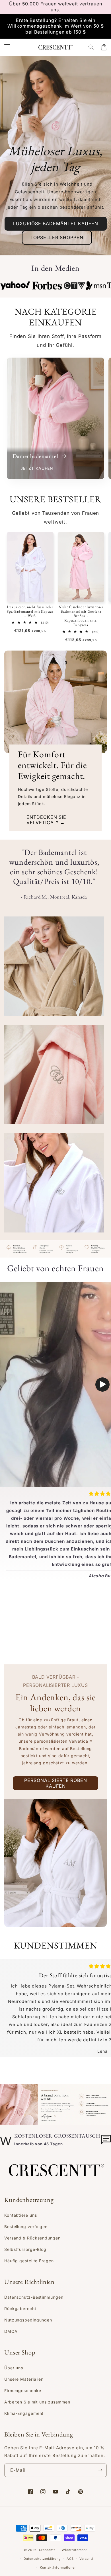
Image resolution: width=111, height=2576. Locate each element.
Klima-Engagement (24, 2413)
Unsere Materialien (24, 2379)
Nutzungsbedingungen (28, 2320)
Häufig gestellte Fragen (29, 2261)
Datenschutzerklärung (42, 2559)
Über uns (14, 2368)
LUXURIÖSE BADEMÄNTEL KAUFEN (56, 223)
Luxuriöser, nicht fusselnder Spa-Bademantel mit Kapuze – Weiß (30, 611)
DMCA (11, 2331)
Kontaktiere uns (21, 2215)
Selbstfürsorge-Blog (25, 2249)
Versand (86, 2559)
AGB (70, 2559)
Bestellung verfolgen (26, 2227)
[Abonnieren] (100, 2470)
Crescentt (47, 2550)
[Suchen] (91, 47)
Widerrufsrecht (74, 2550)
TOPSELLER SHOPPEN (57, 237)
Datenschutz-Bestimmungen (34, 2297)
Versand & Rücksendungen (32, 2238)
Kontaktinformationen (58, 2567)
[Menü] (7, 47)
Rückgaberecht (20, 2309)
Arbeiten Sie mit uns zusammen (37, 2402)
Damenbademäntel (36, 456)
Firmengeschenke (23, 2391)
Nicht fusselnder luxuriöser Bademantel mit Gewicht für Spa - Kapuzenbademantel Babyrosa (81, 616)
